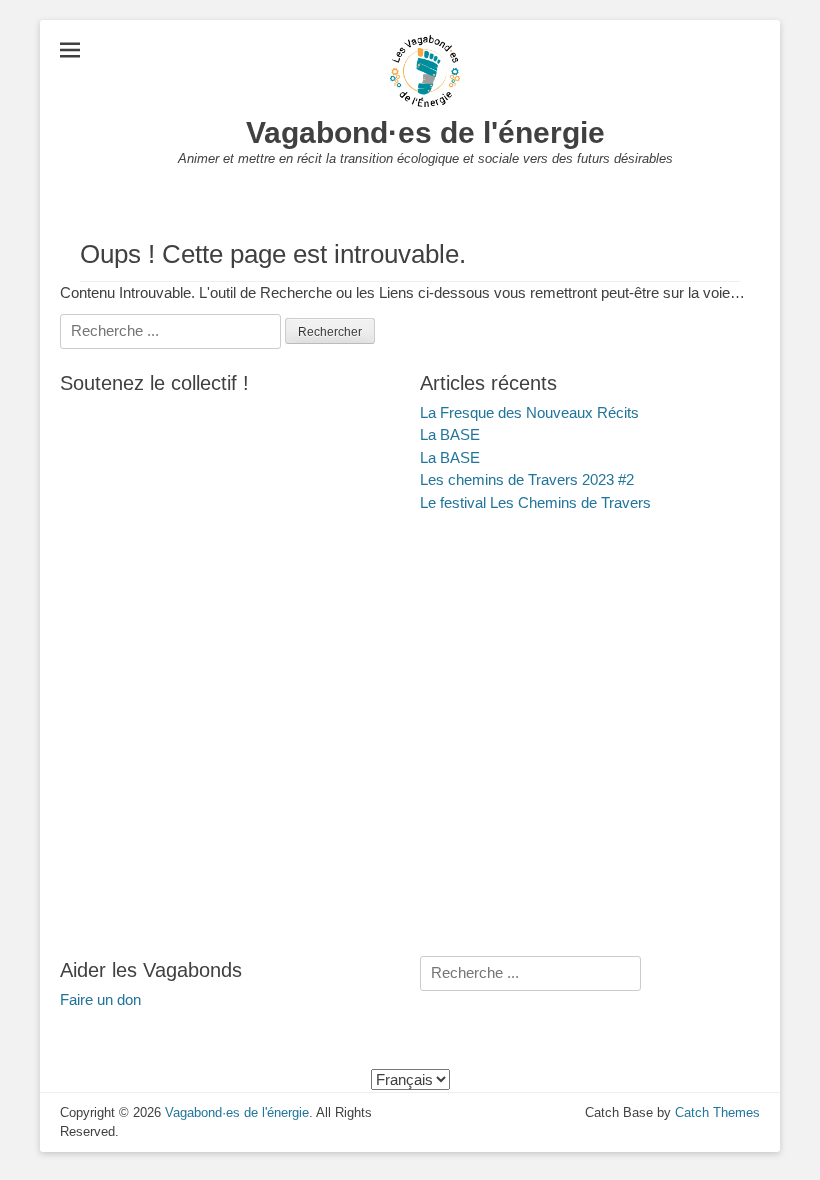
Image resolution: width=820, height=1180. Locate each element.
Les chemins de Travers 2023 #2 (527, 479)
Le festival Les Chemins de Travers (535, 502)
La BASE (450, 434)
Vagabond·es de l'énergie (425, 132)
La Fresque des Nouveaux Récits (529, 412)
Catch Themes (717, 1112)
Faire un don (100, 999)
